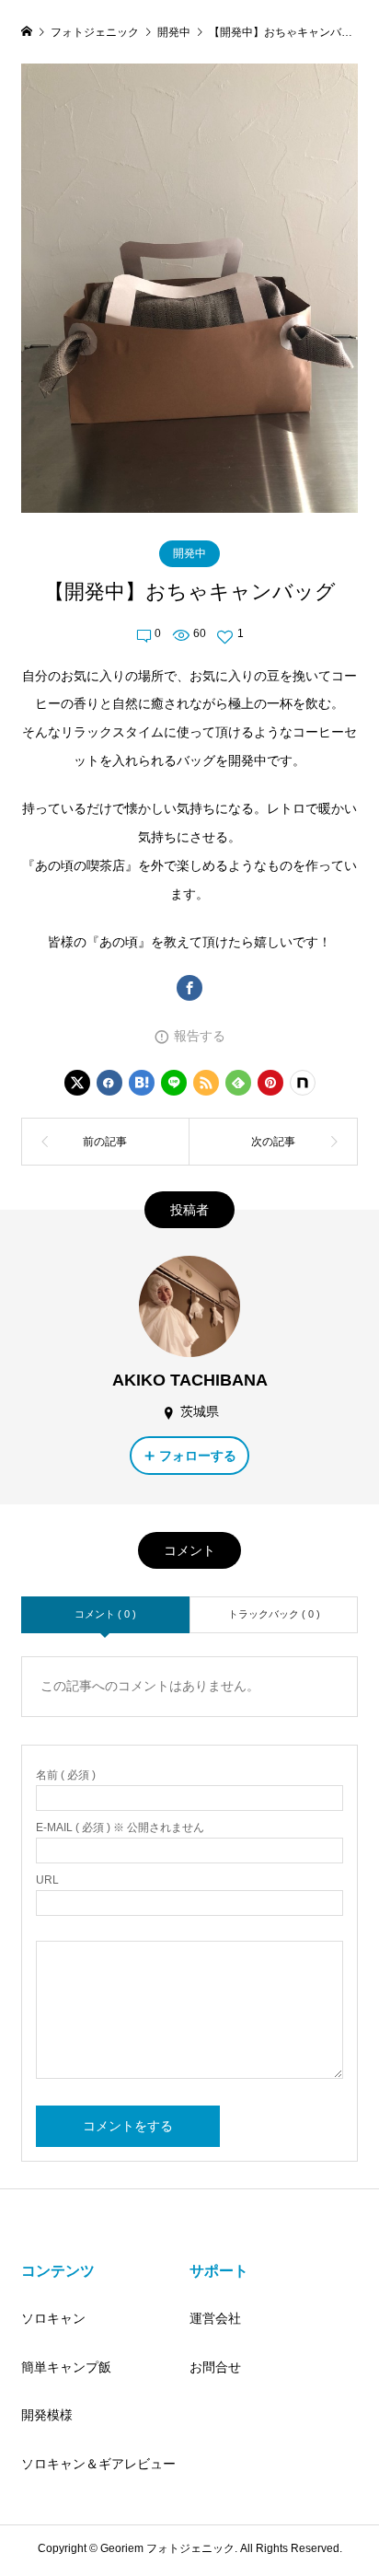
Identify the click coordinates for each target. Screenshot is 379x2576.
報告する (200, 1036)
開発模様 (47, 2415)
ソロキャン (53, 2318)
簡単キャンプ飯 (66, 2367)
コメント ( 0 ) (105, 1614)
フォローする (198, 1456)
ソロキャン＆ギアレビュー (98, 2464)
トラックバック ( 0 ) (274, 1614)
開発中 (189, 553)
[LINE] (174, 1083)
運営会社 (215, 2318)
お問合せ (215, 2367)
